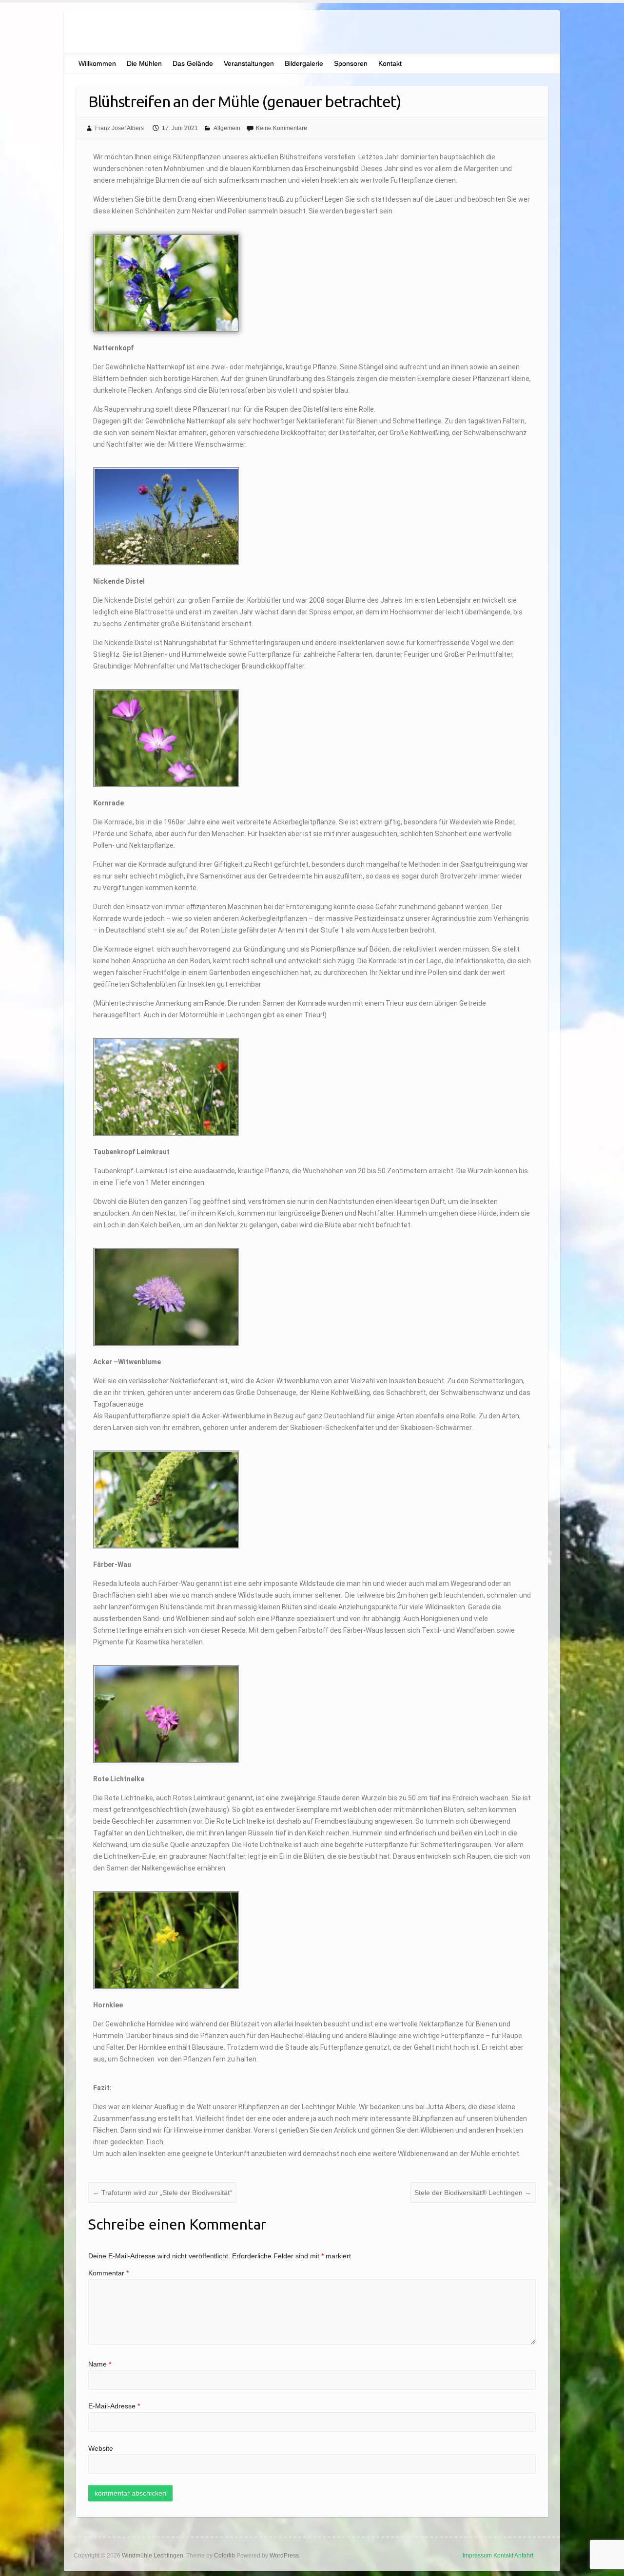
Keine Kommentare (282, 128)
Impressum (477, 2556)
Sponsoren (351, 63)
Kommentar (108, 2273)
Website (101, 2448)
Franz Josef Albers (119, 128)
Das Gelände (193, 63)
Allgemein (227, 128)
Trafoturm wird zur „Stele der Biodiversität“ (162, 2193)
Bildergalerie (304, 63)
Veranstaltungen (249, 63)
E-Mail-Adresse (114, 2406)
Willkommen (97, 63)
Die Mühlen (144, 63)
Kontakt (390, 63)
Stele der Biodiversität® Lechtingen (473, 2193)
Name (100, 2364)
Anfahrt (524, 2556)
